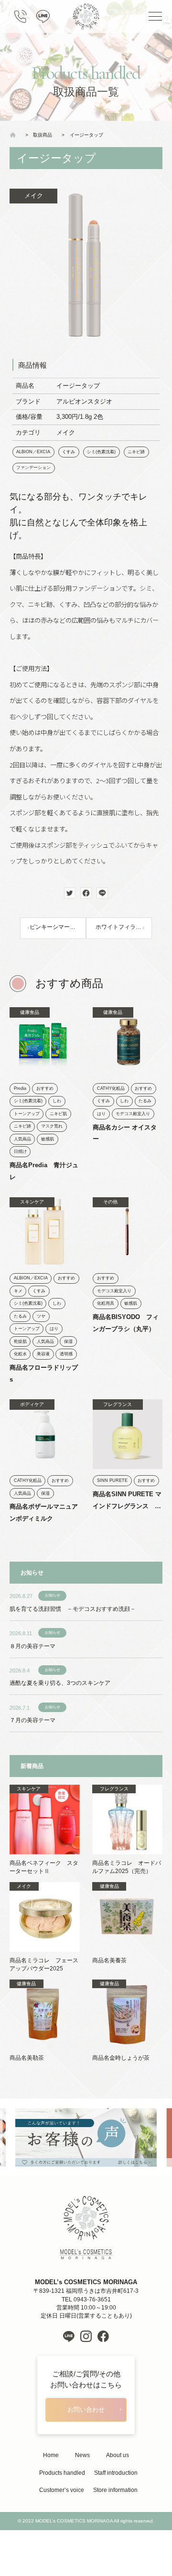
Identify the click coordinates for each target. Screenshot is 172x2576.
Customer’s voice (62, 2490)
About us (118, 2455)
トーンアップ (27, 1114)
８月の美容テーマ (32, 1646)
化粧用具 (106, 1303)
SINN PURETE (112, 1480)
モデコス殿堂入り (133, 1114)
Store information (115, 2490)
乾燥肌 (20, 1341)
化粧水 (20, 1354)
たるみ (145, 1101)
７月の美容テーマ (32, 1720)
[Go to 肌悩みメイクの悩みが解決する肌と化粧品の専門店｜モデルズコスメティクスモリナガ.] (15, 135)
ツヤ (41, 1316)
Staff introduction (116, 2473)
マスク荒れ (52, 1126)
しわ (57, 1101)
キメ (18, 1291)
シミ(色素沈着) (101, 452)
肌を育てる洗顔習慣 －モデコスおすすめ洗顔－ (73, 1609)
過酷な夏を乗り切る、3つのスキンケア (60, 1683)
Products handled (62, 2473)
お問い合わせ (86, 2410)
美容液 (43, 1354)
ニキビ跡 (136, 452)
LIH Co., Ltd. (101, 2539)
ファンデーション (33, 468)
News (82, 2455)
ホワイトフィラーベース (124, 927)
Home (51, 2455)
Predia (20, 1088)
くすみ (69, 452)
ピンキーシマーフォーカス (58, 927)
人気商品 (22, 1139)
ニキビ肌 (58, 1114)
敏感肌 (48, 1139)
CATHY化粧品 (111, 1088)
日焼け (20, 1151)
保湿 (68, 1341)
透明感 (66, 1354)
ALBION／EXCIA (33, 452)
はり (101, 1114)
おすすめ (45, 1088)
